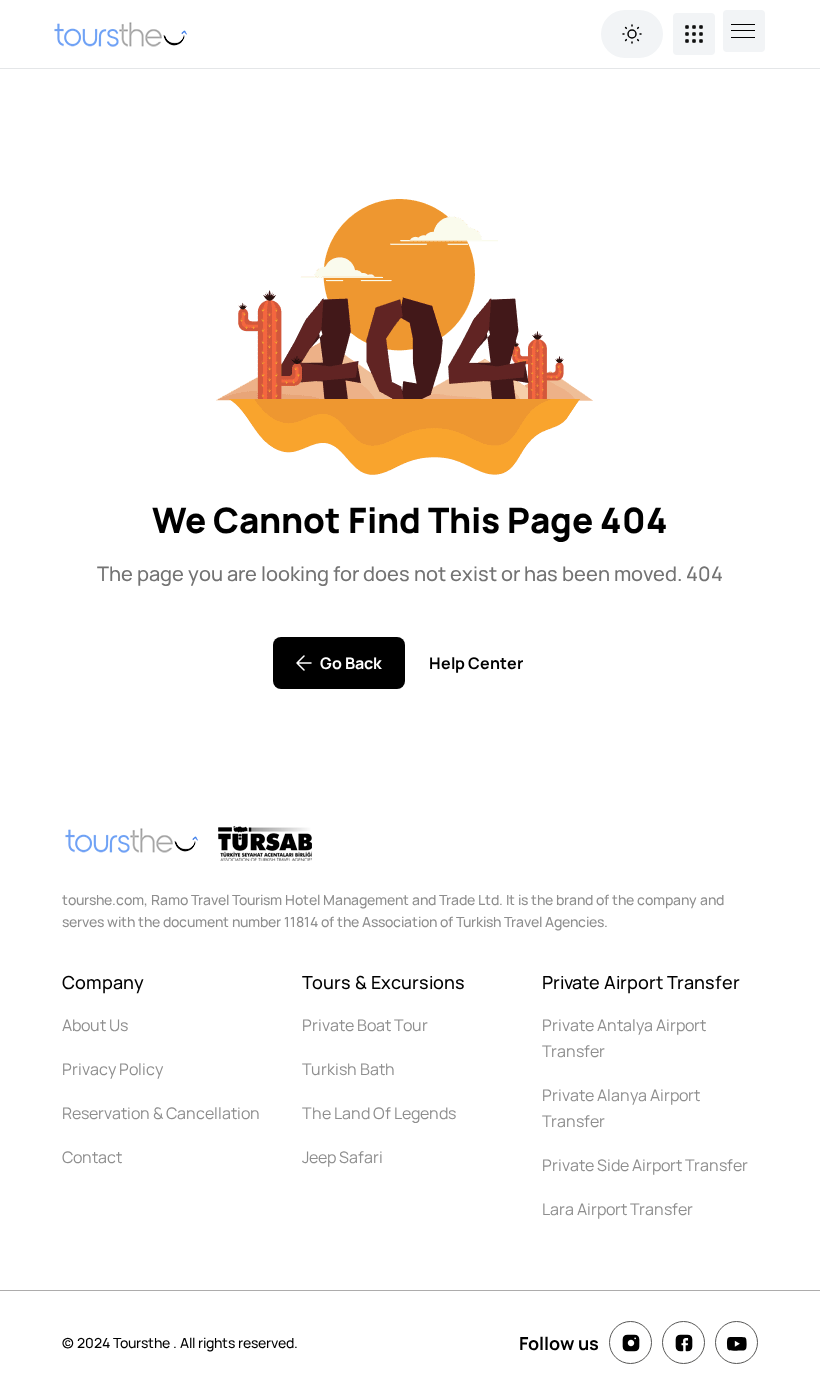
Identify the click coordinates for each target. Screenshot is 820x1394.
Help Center (476, 663)
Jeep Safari (342, 1157)
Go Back (351, 663)
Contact (92, 1157)
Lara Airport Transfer (617, 1209)
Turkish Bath (348, 1069)
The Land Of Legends (379, 1113)
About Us (95, 1025)
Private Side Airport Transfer (645, 1165)
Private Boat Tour (365, 1025)
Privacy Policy (112, 1069)
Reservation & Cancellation (161, 1113)
